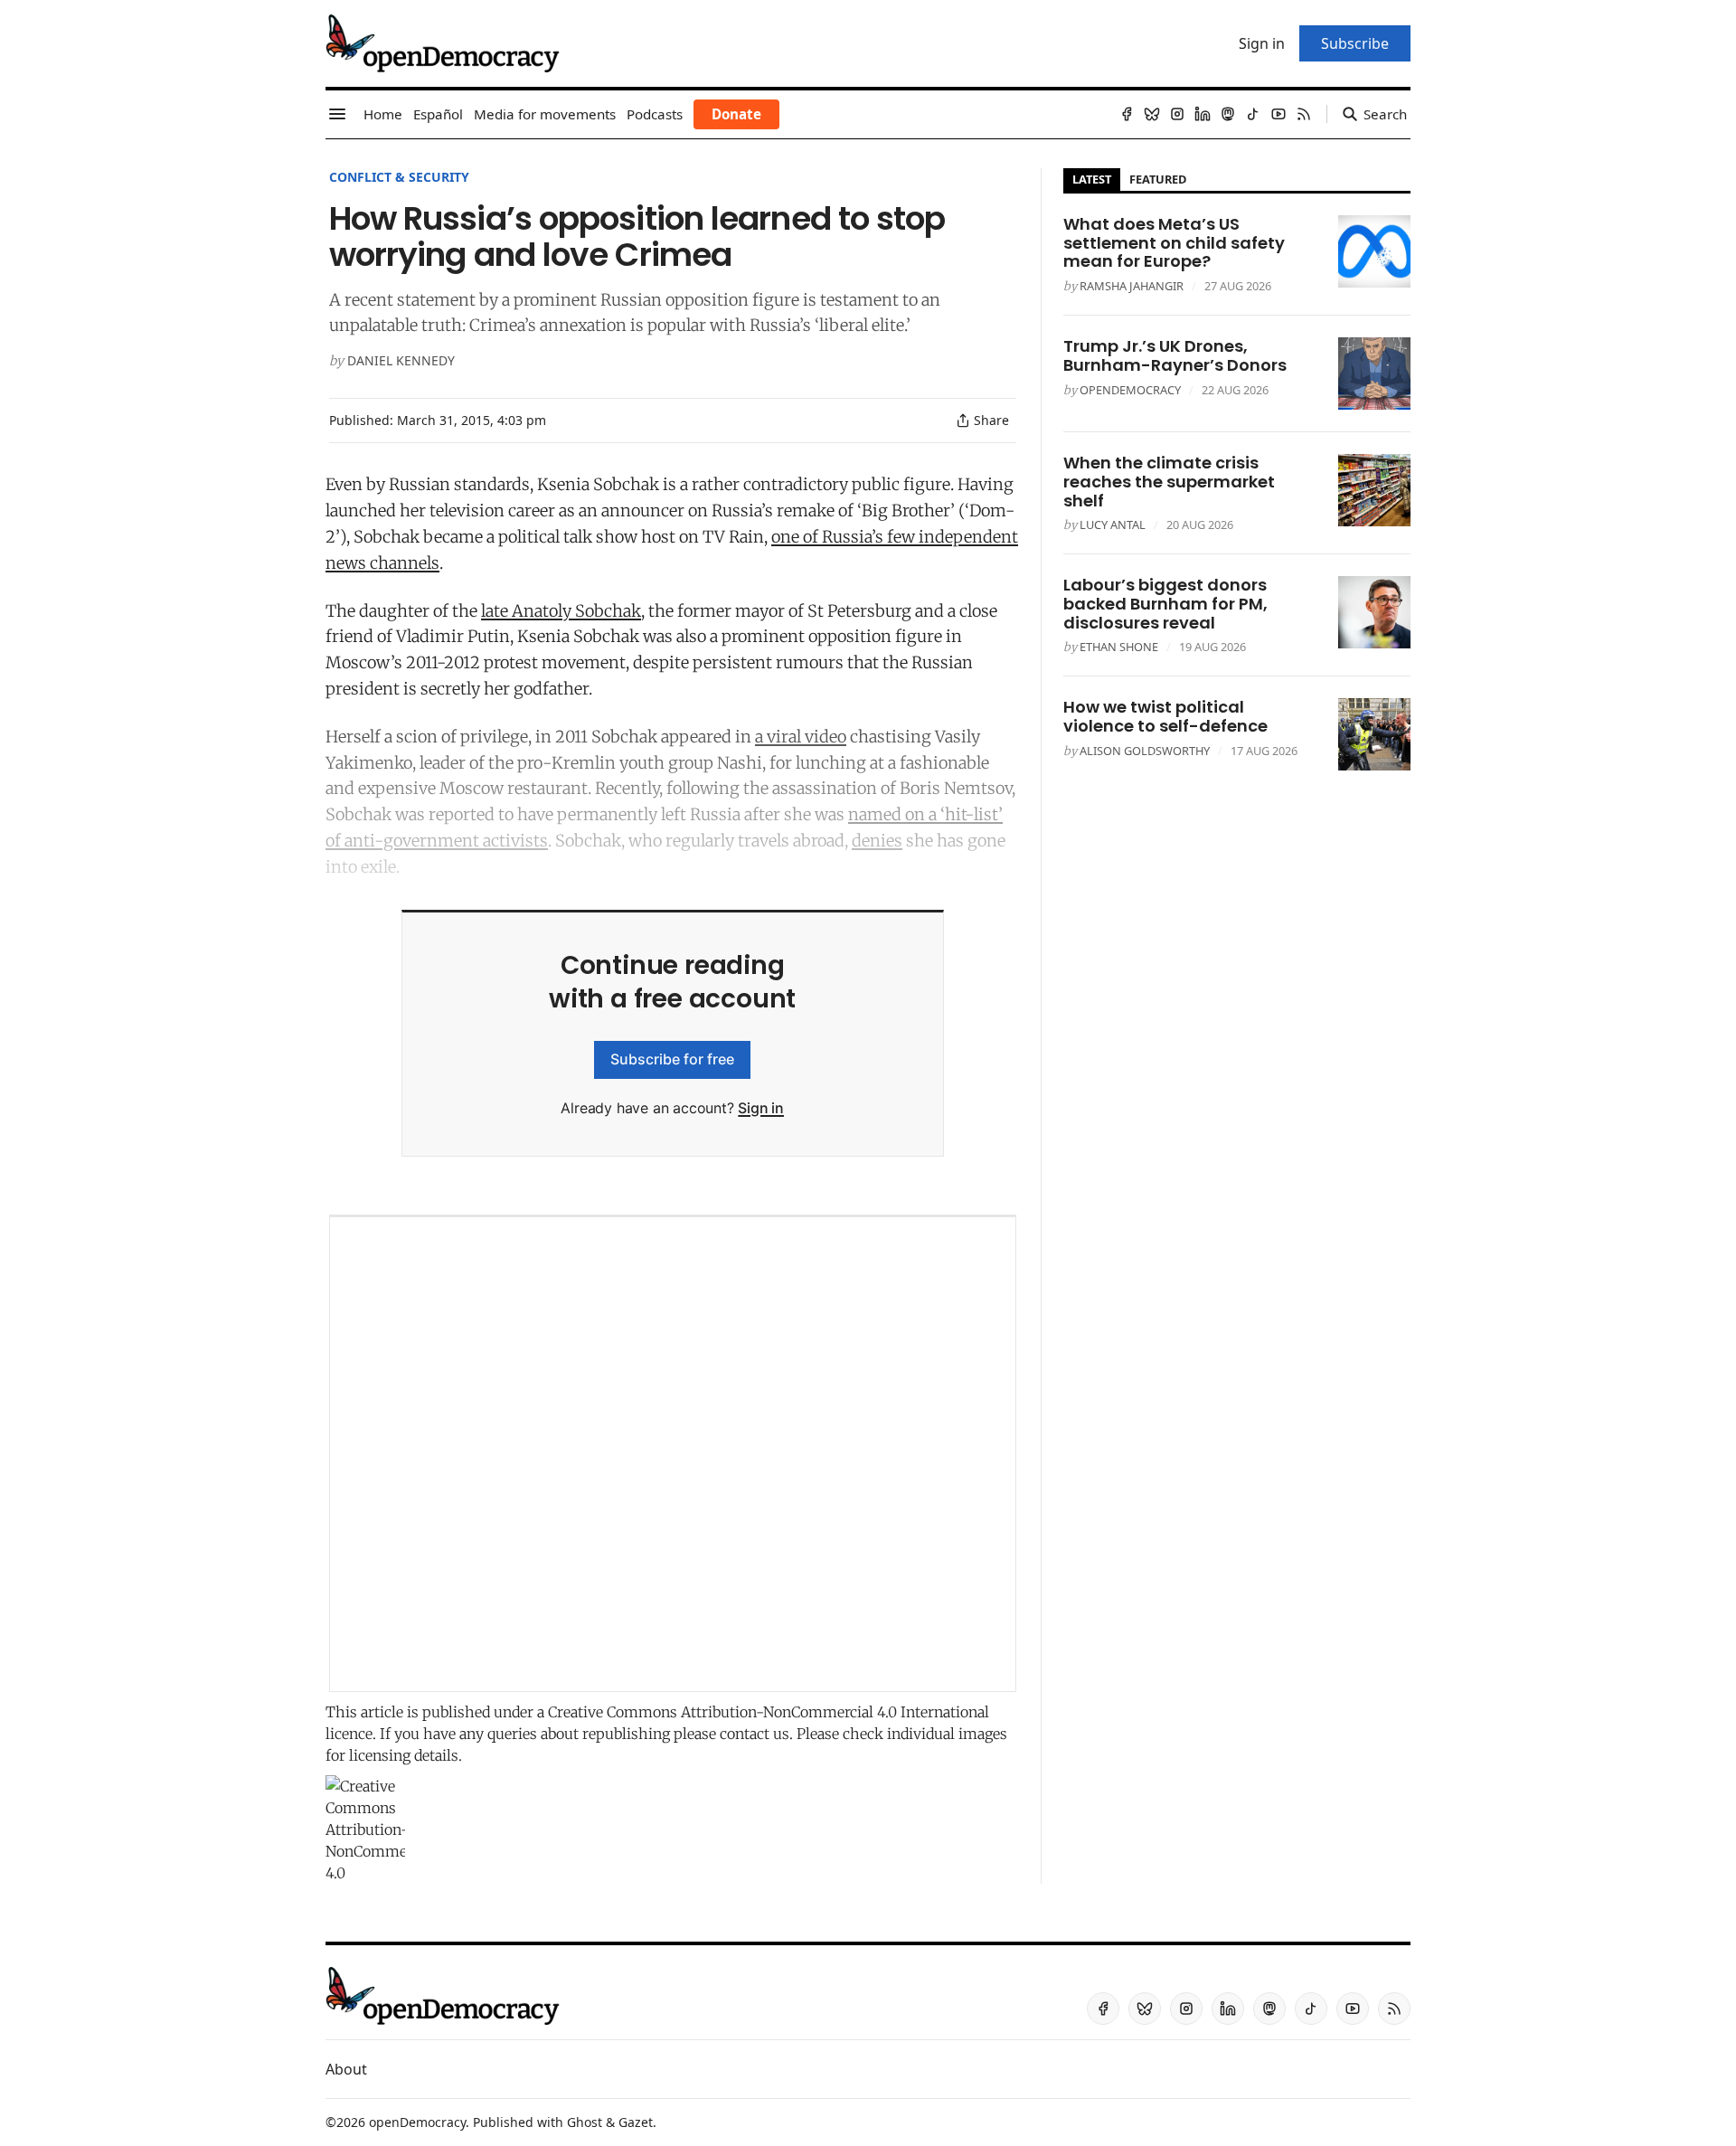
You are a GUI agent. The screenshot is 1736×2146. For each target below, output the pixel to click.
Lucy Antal (1113, 525)
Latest (1092, 179)
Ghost (585, 2122)
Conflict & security (399, 177)
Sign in (761, 1108)
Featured (1158, 179)
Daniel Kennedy (401, 360)
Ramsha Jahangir (1132, 286)
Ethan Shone (1119, 647)
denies (877, 841)
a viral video (801, 737)
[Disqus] (673, 1454)
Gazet (636, 2122)
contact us (755, 1734)
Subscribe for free (672, 1059)
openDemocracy (1130, 390)
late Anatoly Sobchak (561, 611)
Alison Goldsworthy (1145, 751)
